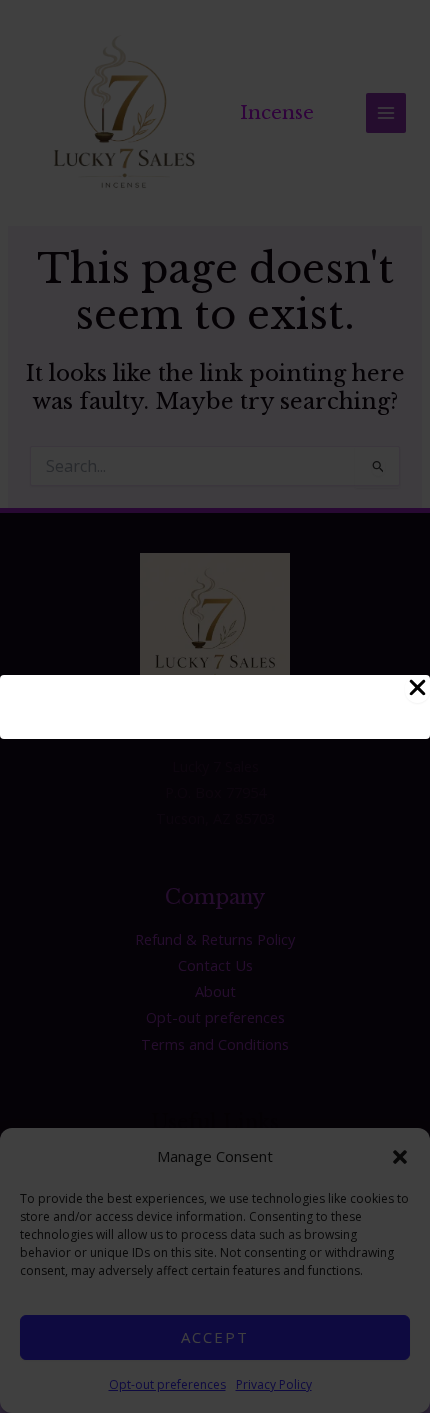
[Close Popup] (417, 689)
